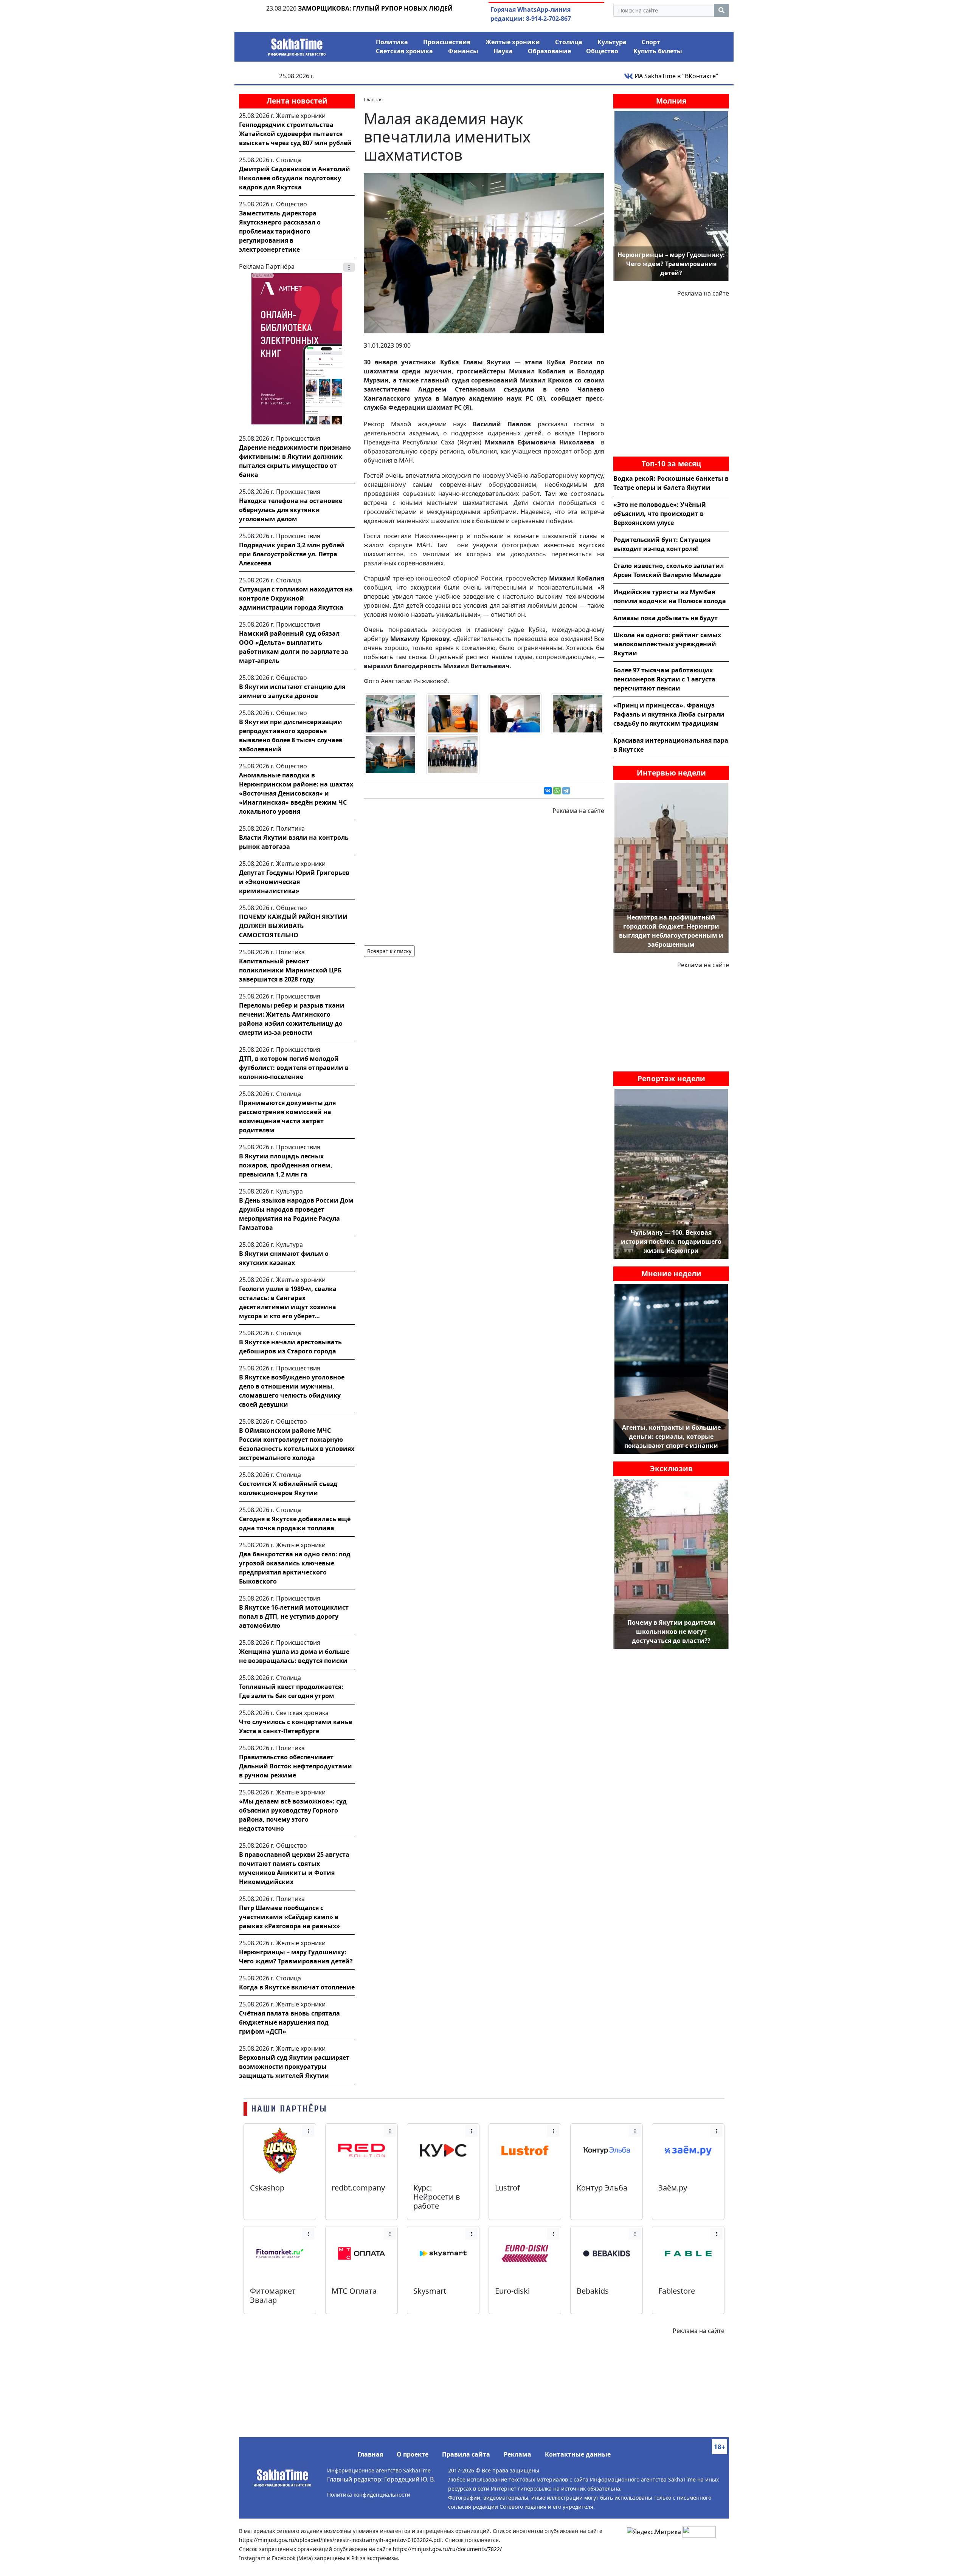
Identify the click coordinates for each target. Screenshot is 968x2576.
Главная (370, 2454)
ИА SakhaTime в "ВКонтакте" (676, 76)
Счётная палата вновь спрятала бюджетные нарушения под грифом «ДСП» (289, 2022)
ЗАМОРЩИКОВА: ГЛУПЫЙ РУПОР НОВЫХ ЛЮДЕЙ (375, 8)
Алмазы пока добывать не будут (665, 618)
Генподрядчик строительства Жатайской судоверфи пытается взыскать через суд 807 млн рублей (295, 134)
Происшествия (447, 42)
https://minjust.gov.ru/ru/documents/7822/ (447, 2549)
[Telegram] (566, 791)
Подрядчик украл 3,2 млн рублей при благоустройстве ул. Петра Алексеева (292, 554)
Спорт (651, 42)
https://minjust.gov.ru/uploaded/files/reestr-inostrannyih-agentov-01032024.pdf (341, 2540)
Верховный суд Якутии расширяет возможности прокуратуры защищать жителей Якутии (294, 2067)
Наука (503, 51)
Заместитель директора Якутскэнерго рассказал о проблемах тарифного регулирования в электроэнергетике (280, 231)
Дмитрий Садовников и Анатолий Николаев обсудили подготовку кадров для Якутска (295, 178)
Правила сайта (466, 2454)
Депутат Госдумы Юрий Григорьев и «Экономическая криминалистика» (294, 882)
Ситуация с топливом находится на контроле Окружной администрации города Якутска (296, 598)
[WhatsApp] (557, 791)
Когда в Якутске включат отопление (297, 1987)
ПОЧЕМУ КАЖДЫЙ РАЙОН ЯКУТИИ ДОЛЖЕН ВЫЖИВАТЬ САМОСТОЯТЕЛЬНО (293, 926)
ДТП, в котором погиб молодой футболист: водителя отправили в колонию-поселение (294, 1068)
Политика (392, 42)
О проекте (413, 2454)
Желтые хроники (513, 42)
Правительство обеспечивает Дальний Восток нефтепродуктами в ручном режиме (296, 1766)
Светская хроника (404, 51)
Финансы (463, 51)
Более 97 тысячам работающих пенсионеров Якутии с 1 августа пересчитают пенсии (664, 679)
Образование (549, 51)
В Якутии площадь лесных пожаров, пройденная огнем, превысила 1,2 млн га (286, 1165)
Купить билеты (658, 51)
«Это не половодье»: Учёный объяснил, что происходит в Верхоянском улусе (660, 514)
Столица (569, 42)
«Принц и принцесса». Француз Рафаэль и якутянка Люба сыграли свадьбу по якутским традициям (669, 714)
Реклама (517, 2454)
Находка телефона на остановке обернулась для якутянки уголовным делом (291, 510)
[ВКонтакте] (548, 791)
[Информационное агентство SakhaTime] (297, 45)
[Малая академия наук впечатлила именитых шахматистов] (484, 252)
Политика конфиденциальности (369, 2495)
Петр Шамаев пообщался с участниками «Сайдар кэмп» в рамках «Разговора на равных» (289, 1917)
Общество (602, 51)
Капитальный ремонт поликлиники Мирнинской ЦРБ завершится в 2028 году (290, 970)
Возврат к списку (389, 951)
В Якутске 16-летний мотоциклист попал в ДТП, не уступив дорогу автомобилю (294, 1616)
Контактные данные (578, 2454)
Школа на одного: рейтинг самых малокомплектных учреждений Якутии (667, 644)
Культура (612, 42)
